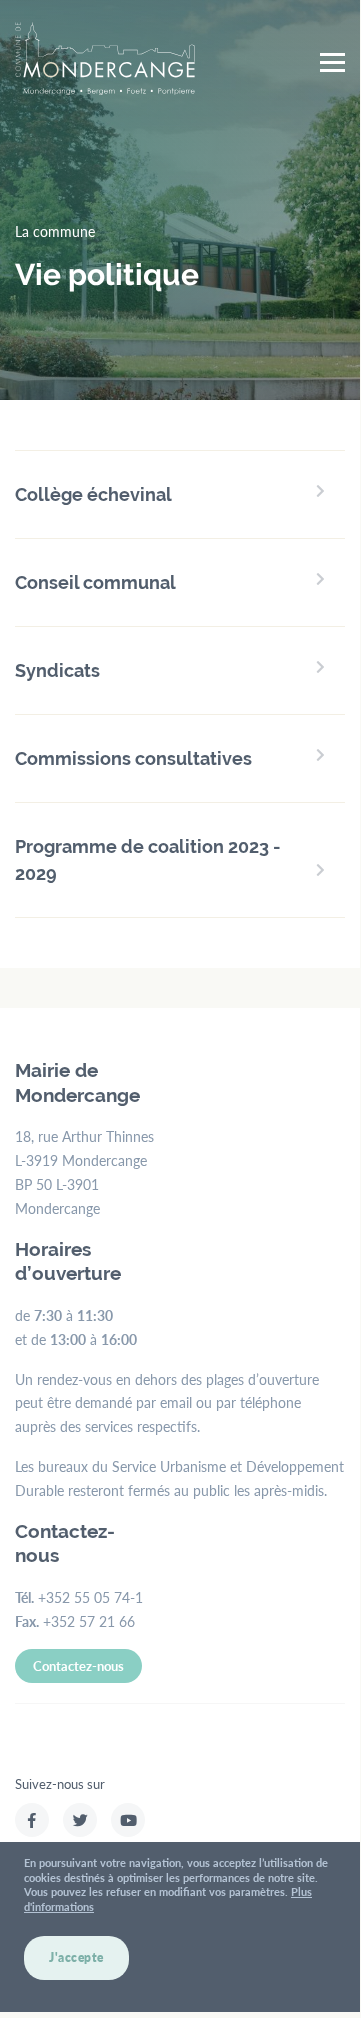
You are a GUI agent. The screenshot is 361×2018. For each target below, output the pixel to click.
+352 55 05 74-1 (90, 1597)
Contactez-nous (78, 1665)
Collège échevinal (93, 494)
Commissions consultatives (133, 758)
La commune (55, 231)
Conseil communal (95, 582)
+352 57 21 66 (89, 1621)
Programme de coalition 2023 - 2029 (148, 860)
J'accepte (76, 1957)
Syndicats (57, 670)
